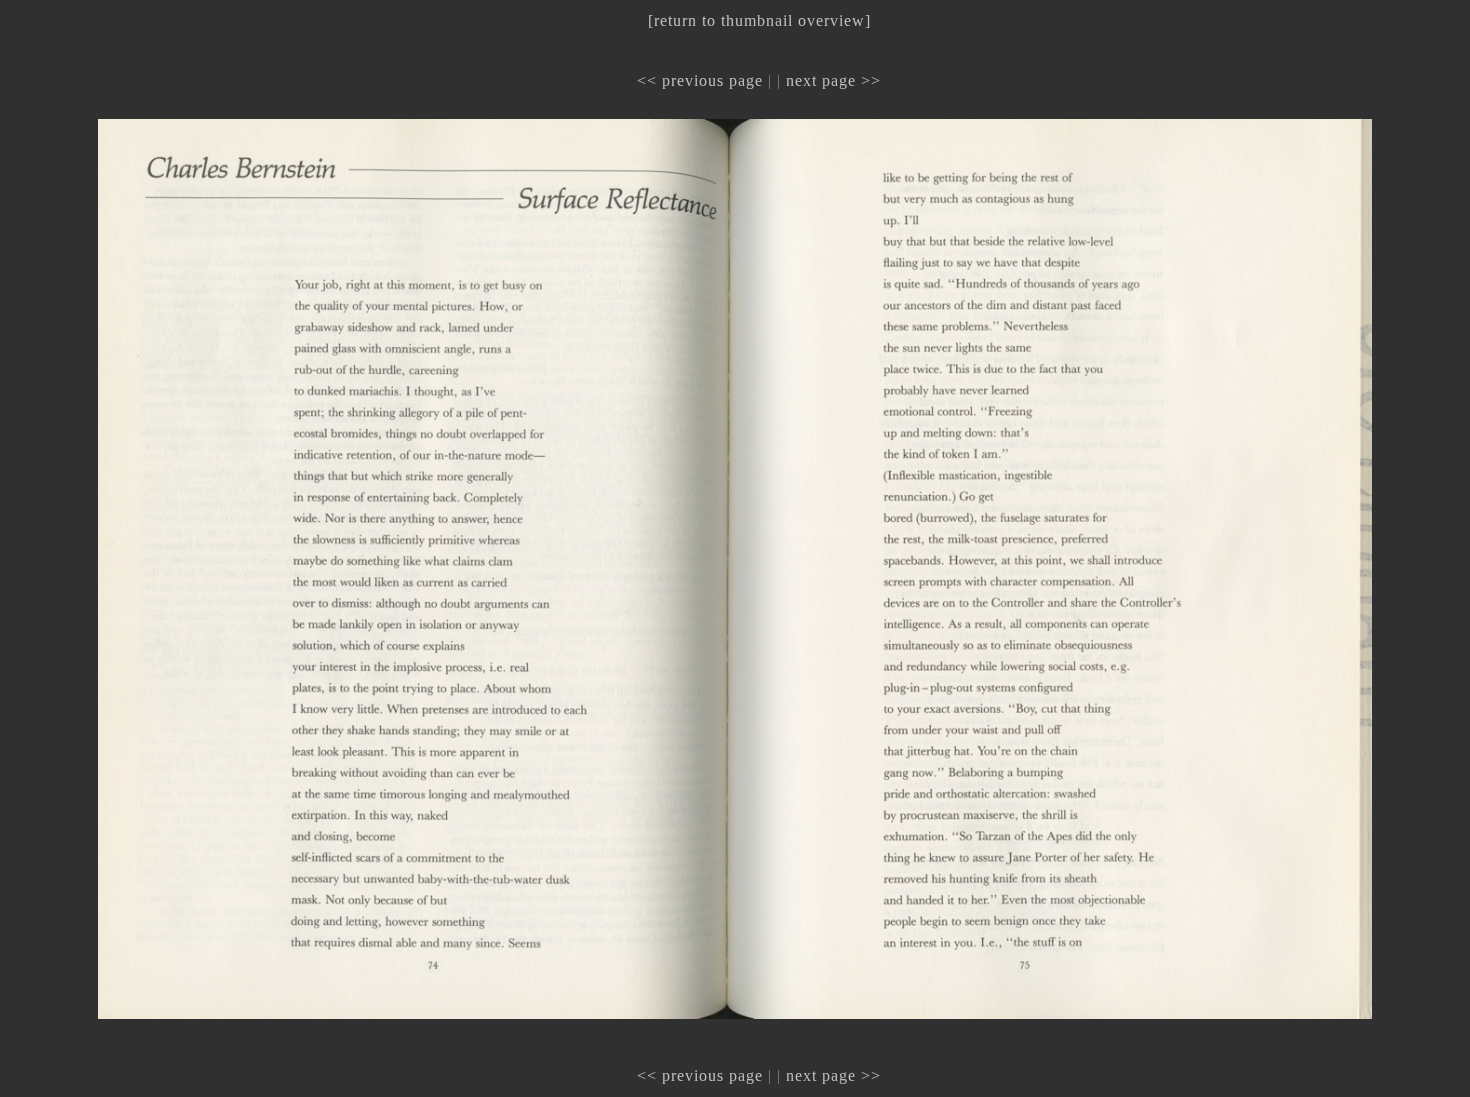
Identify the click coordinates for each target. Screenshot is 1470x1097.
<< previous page (700, 80)
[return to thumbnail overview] (759, 20)
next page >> (833, 80)
